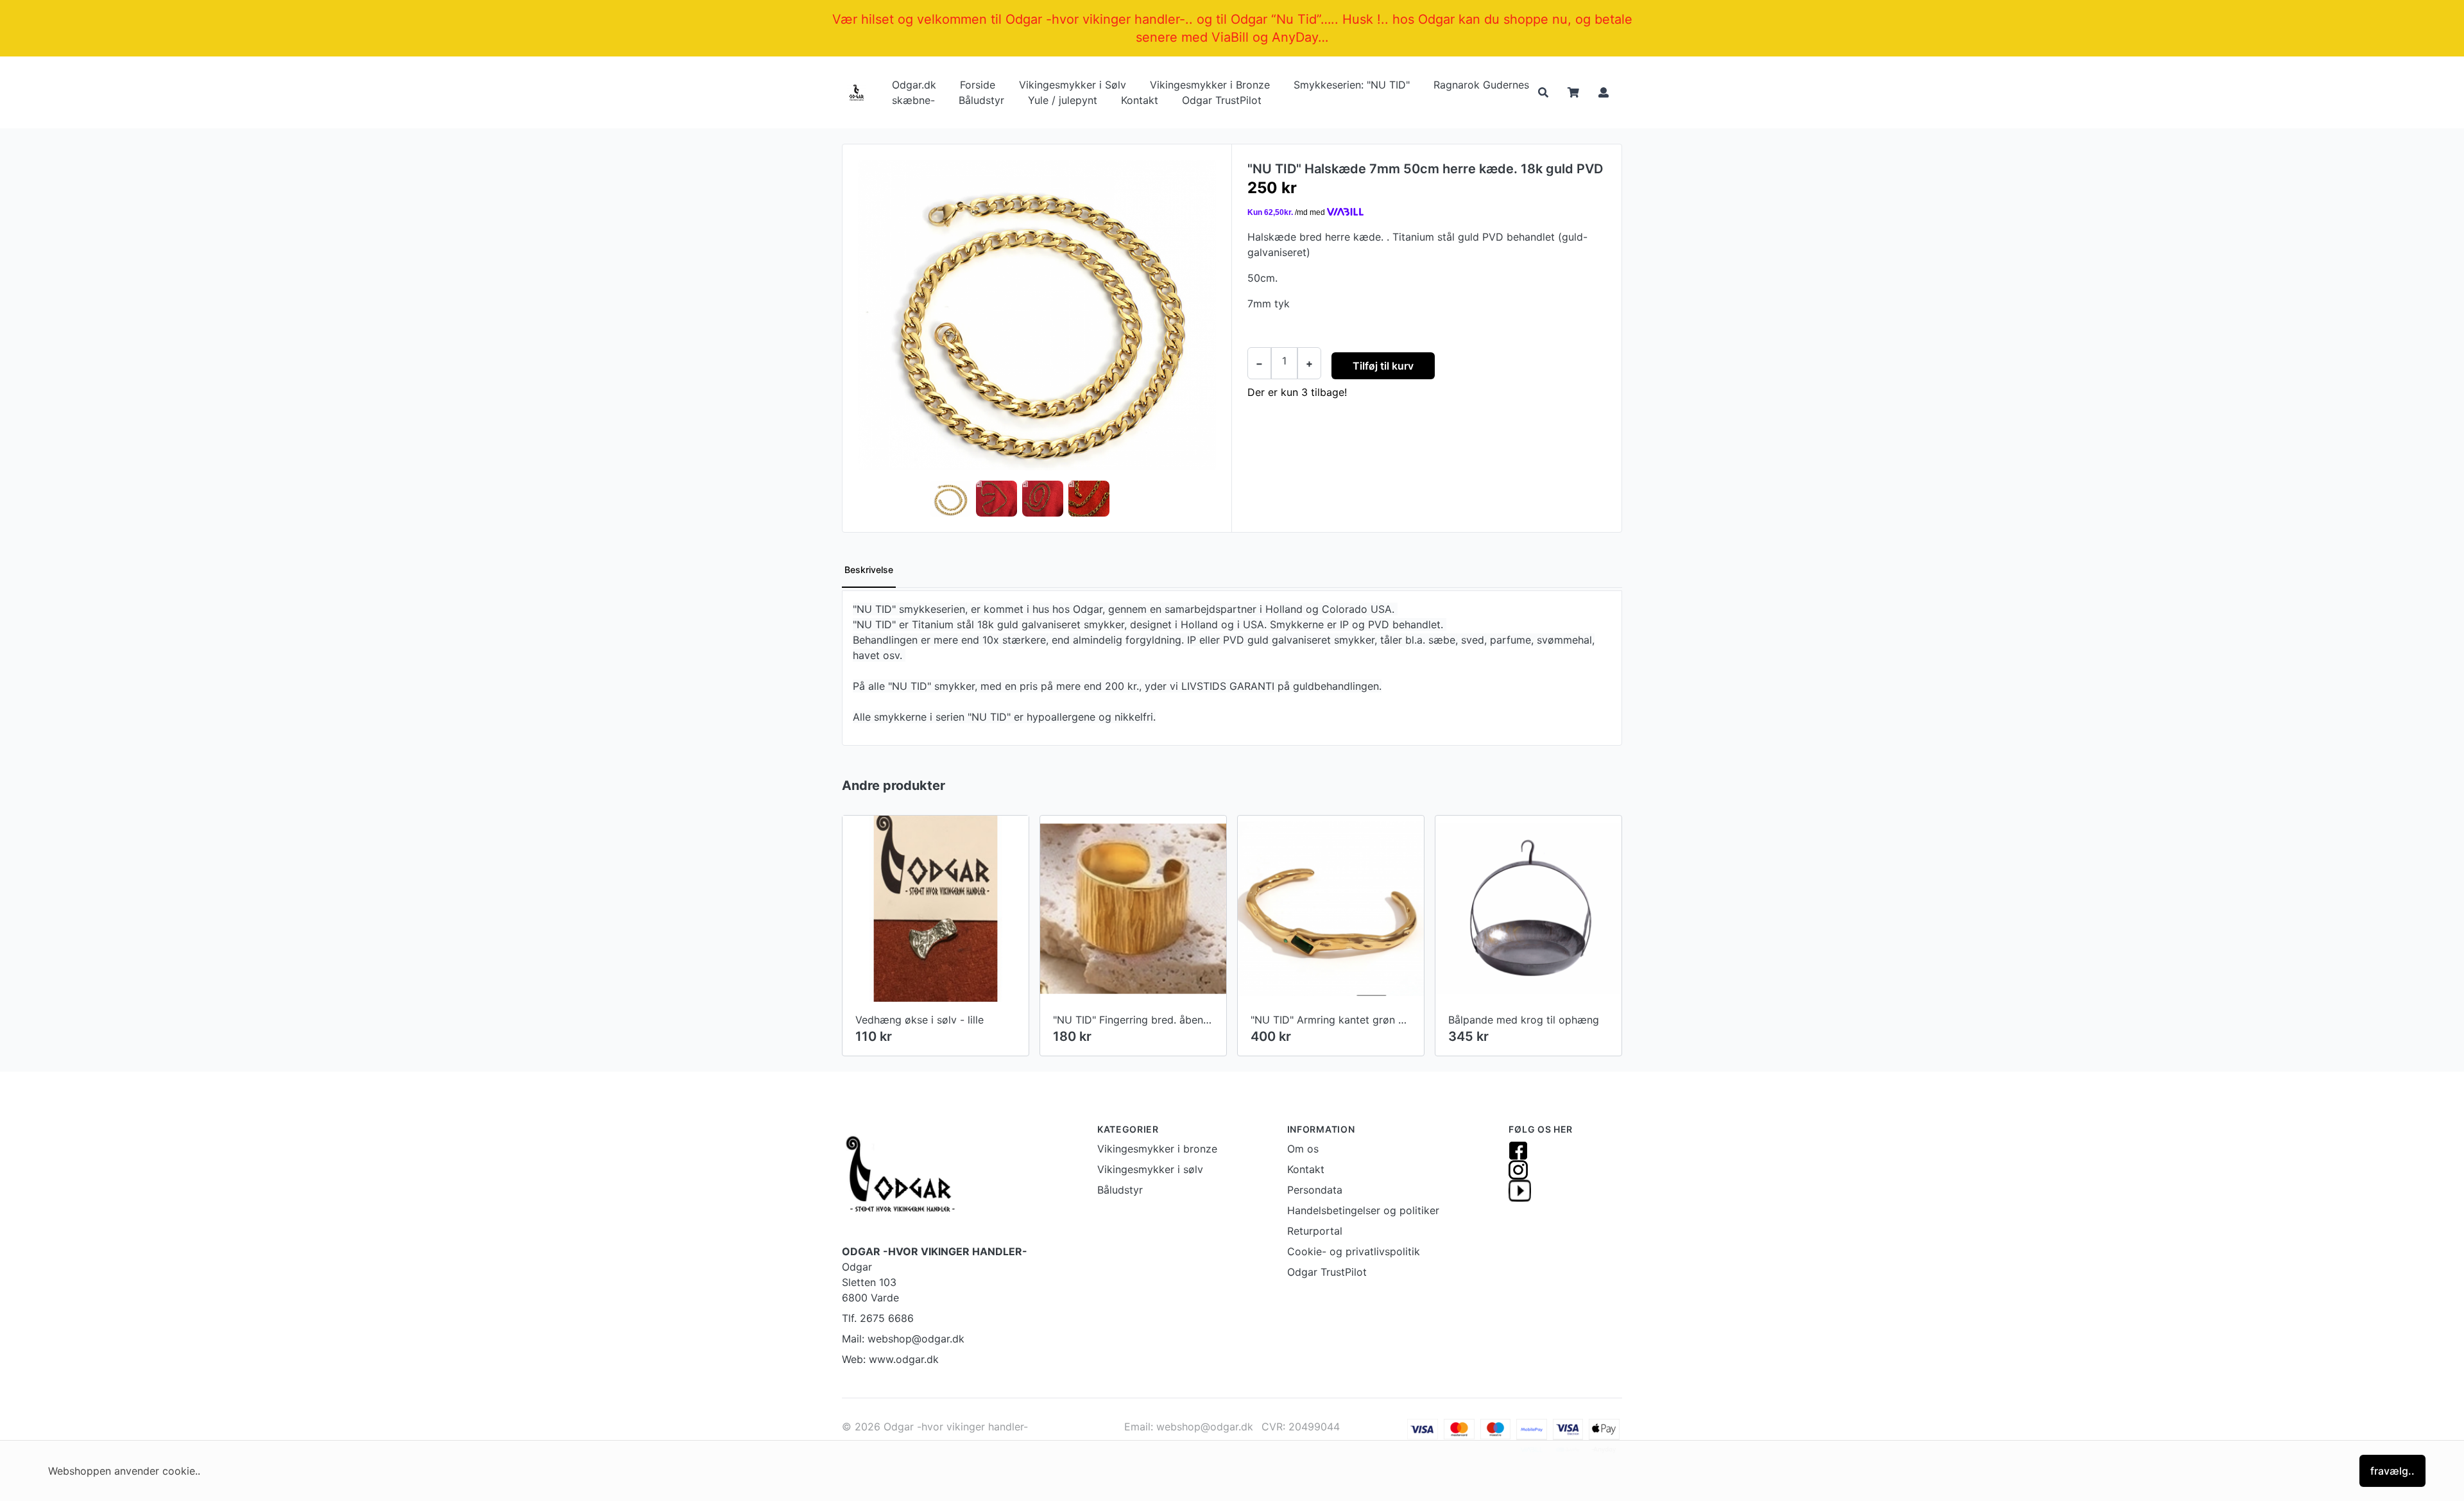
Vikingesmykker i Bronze (1210, 85)
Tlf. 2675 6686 (878, 1318)
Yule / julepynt (1063, 100)
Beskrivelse (869, 570)
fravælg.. (2392, 1471)
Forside (978, 85)
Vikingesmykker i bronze (1157, 1149)
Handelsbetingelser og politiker (1363, 1210)
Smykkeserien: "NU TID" (1352, 85)
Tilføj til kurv (1383, 366)
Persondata (1315, 1190)
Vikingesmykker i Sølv (1073, 85)
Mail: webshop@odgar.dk (903, 1339)
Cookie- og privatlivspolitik (1354, 1251)
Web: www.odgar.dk (890, 1359)
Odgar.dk (914, 85)
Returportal (1315, 1231)
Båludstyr (981, 100)
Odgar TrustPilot (1222, 100)
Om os (1303, 1149)
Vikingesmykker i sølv (1150, 1169)
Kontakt (1140, 100)
